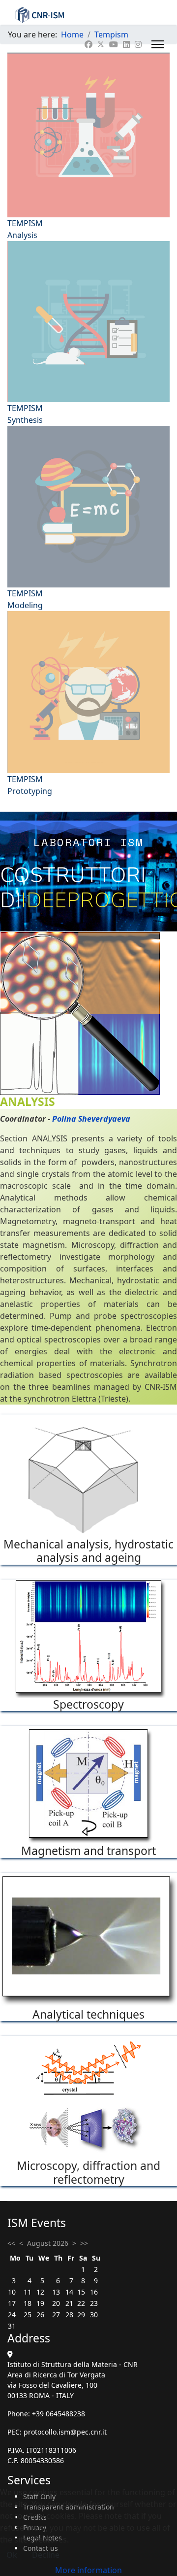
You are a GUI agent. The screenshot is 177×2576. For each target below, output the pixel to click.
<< (11, 2243)
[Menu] (158, 44)
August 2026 (48, 2243)
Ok (12, 2555)
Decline (46, 2555)
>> (84, 2243)
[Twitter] (101, 44)
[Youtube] (114, 44)
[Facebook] (88, 44)
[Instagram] (138, 44)
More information (88, 2570)
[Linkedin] (126, 44)
